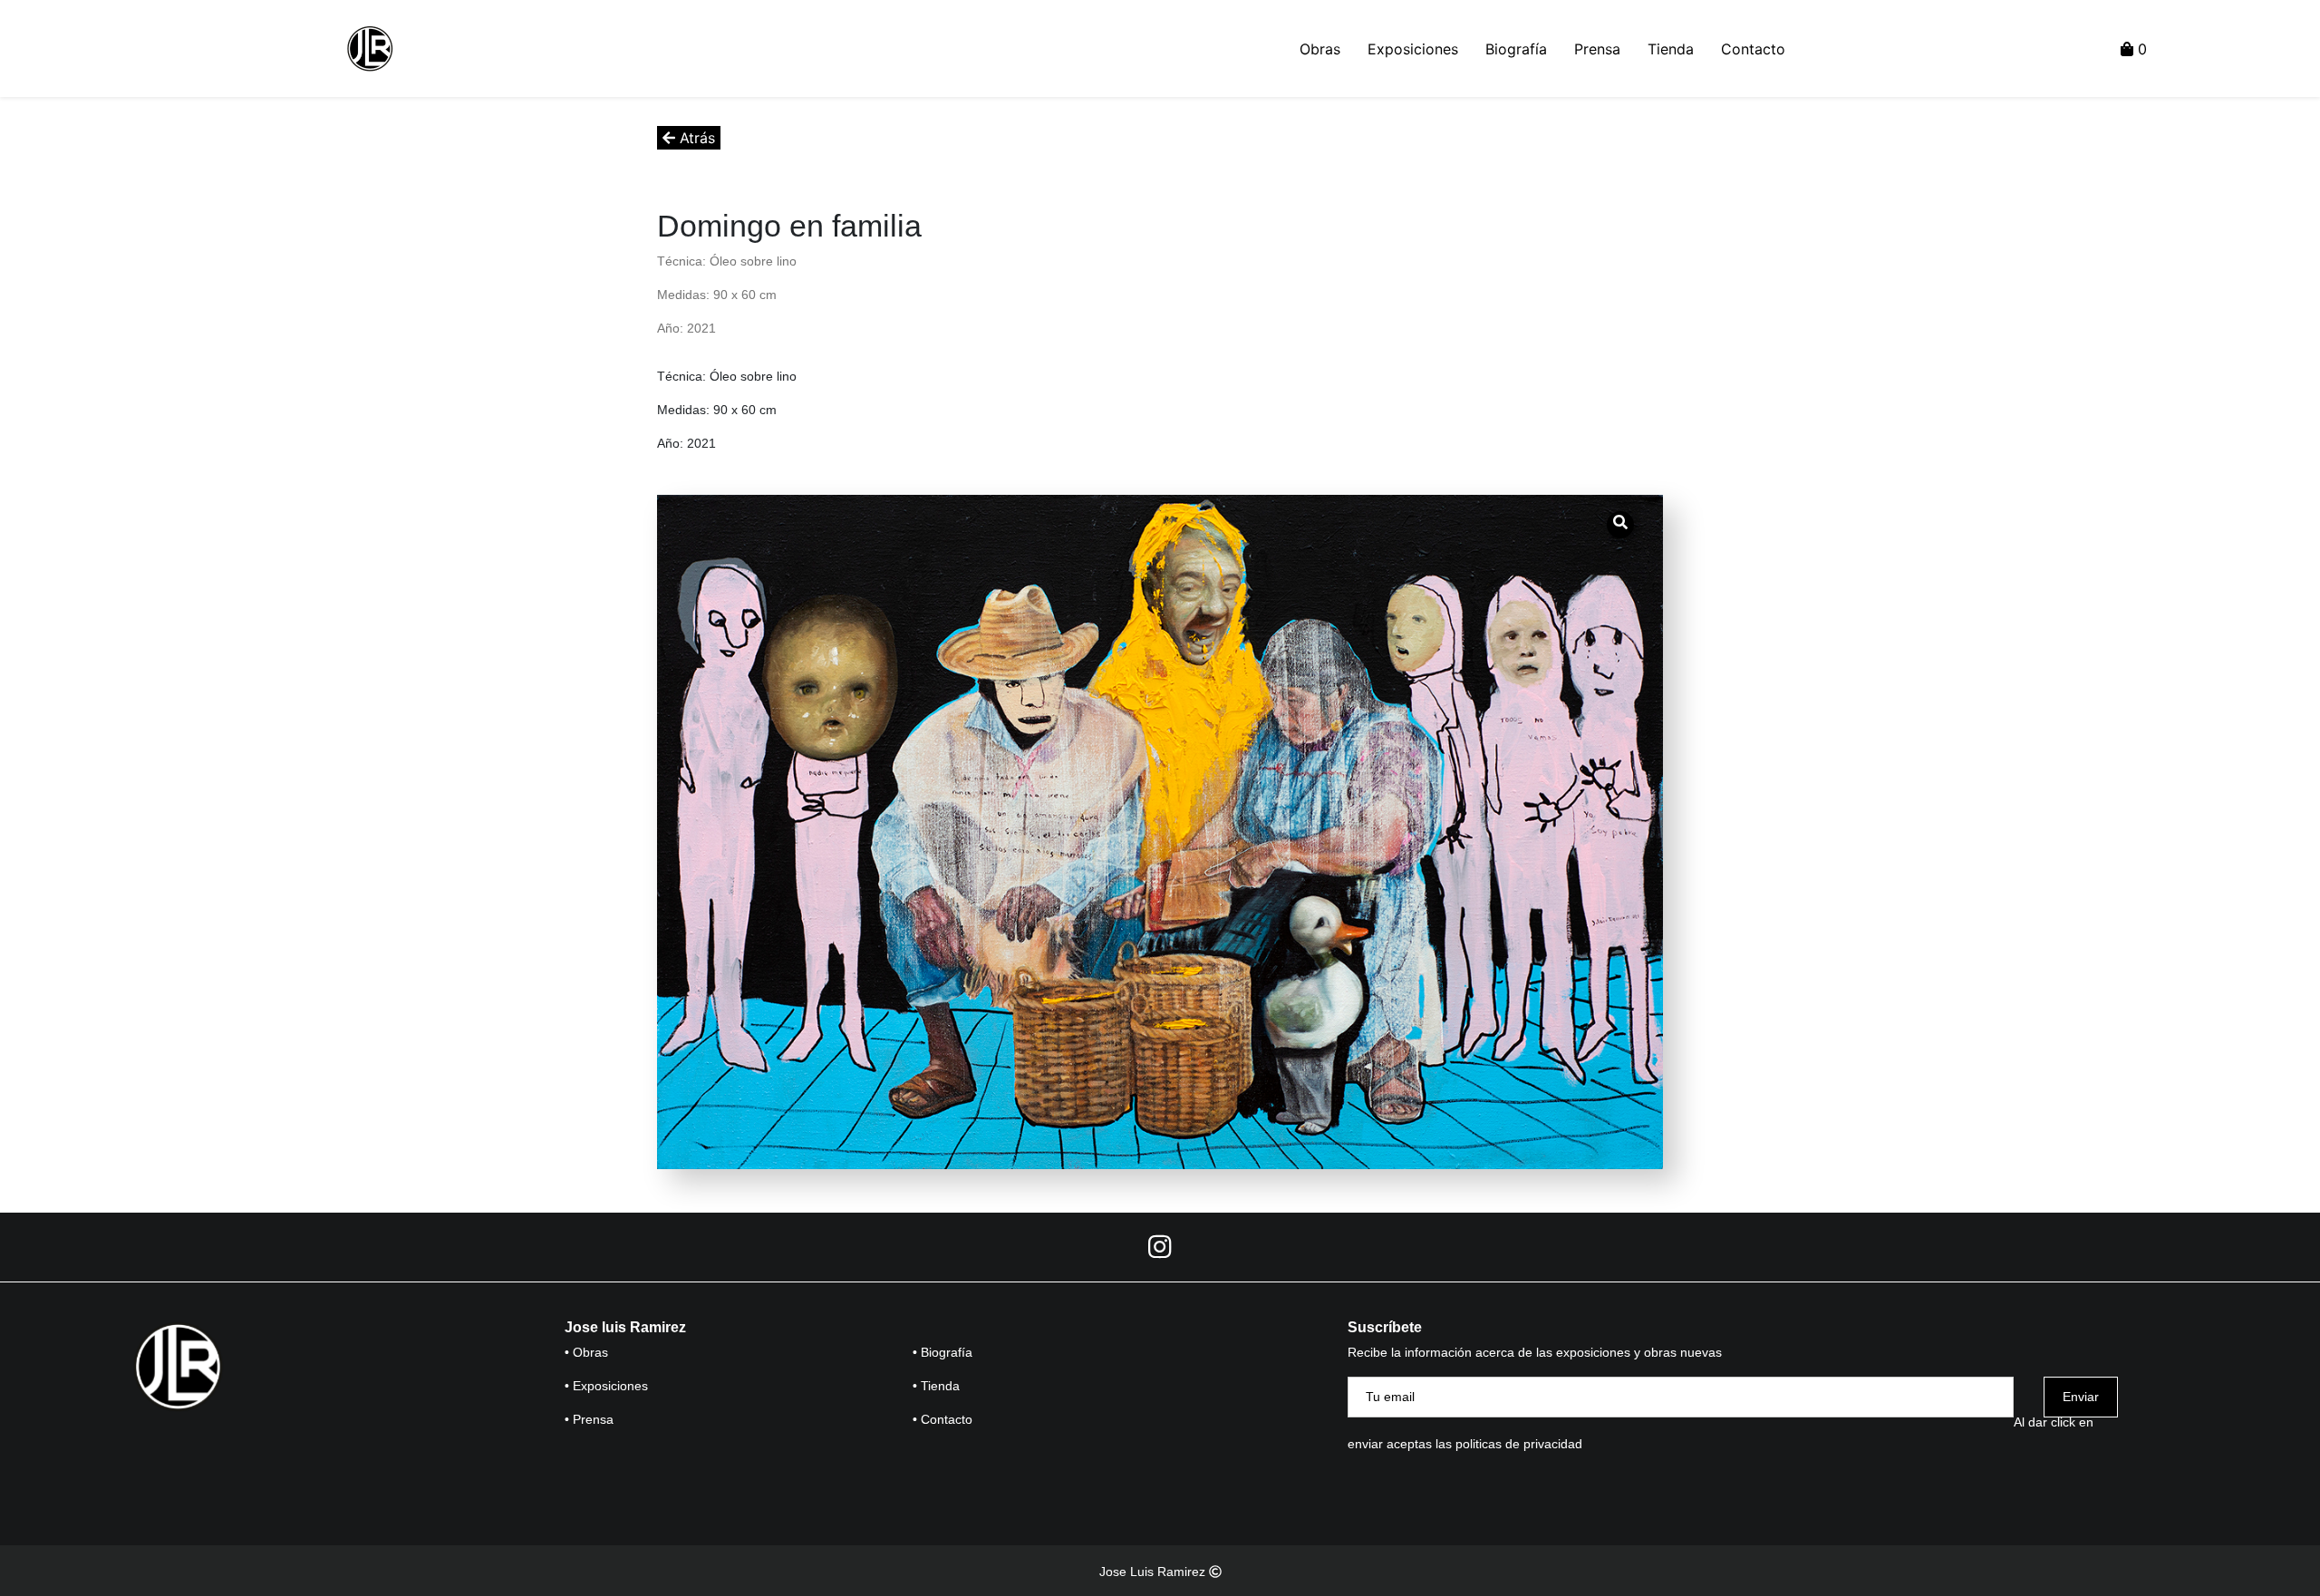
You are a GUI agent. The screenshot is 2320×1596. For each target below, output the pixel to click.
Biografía (1516, 49)
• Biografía (942, 1352)
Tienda (1671, 49)
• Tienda (936, 1386)
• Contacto (942, 1419)
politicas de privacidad (1519, 1444)
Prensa (1597, 49)
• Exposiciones (606, 1386)
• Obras (586, 1352)
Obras (1320, 49)
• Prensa (589, 1419)
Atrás (695, 138)
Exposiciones (1413, 49)
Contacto (1753, 49)
